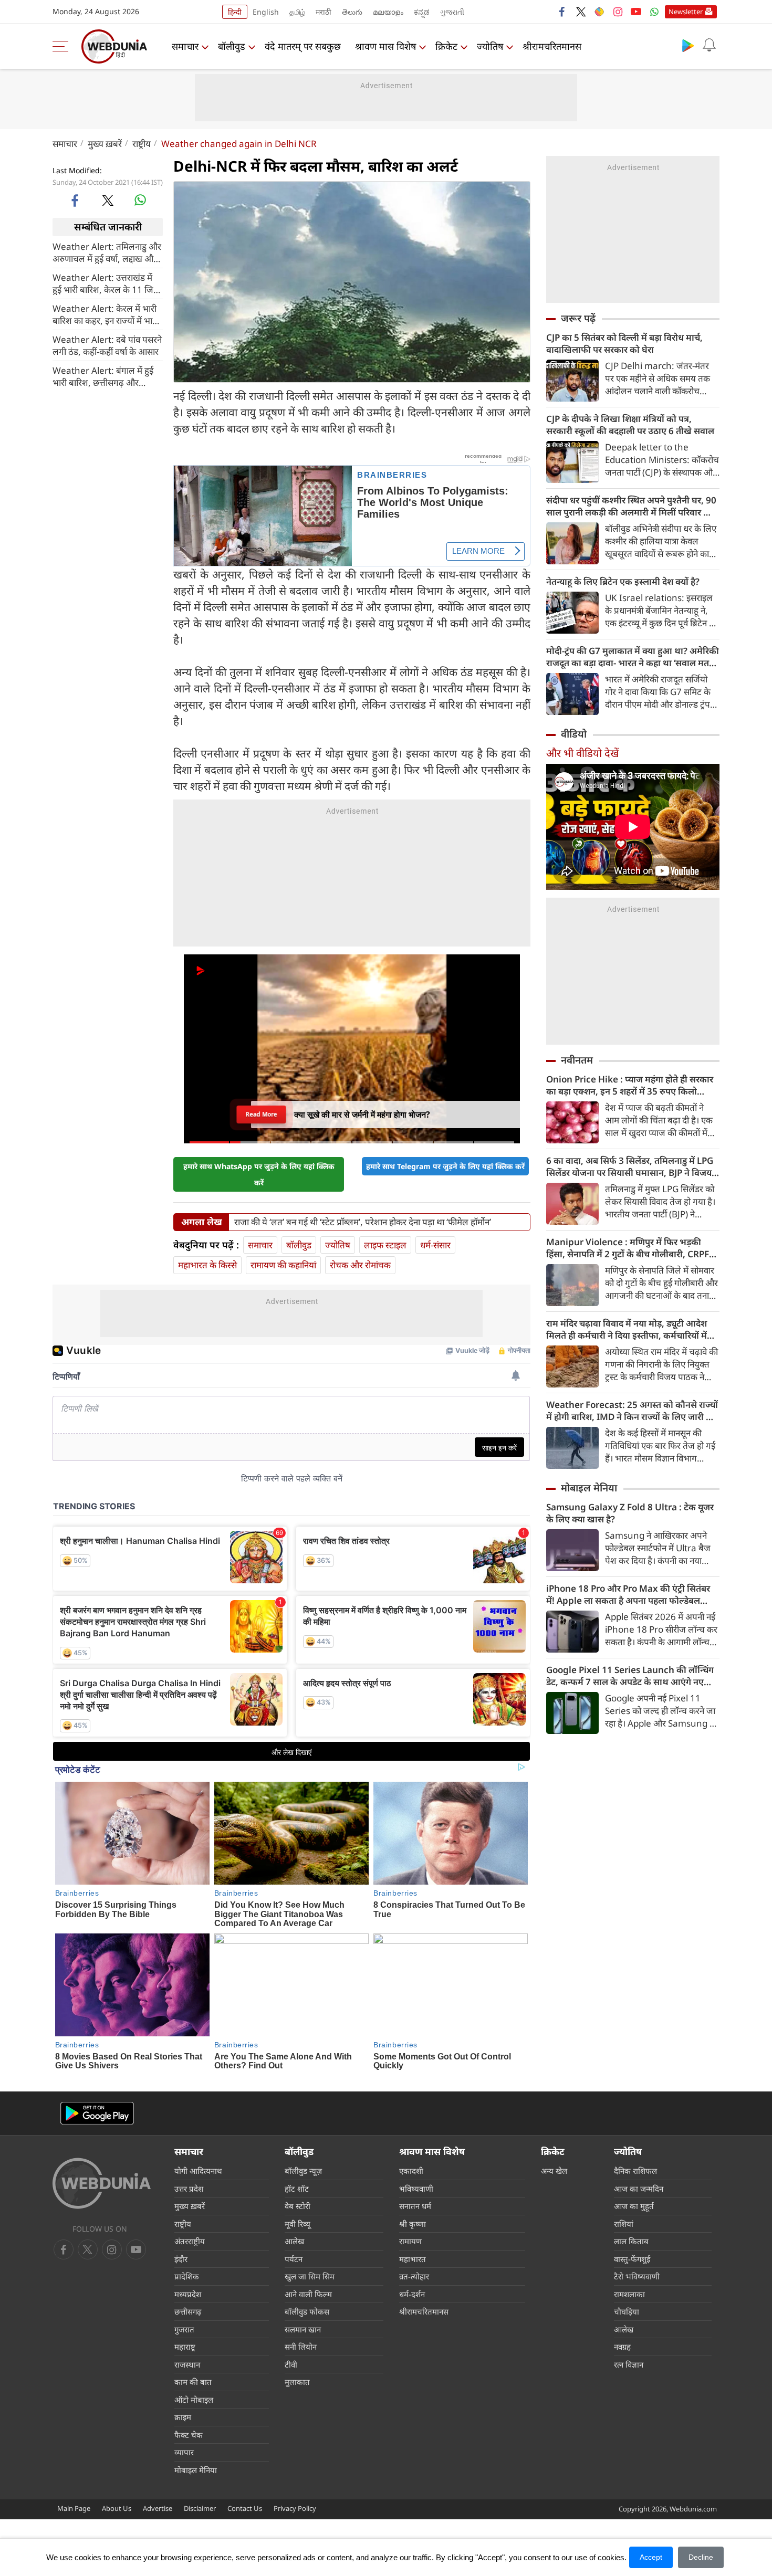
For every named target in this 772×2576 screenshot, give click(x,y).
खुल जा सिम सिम (310, 2276)
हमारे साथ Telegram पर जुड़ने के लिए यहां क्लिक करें (445, 1166)
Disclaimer (200, 2508)
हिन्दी (235, 12)
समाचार (185, 46)
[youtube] (636, 12)
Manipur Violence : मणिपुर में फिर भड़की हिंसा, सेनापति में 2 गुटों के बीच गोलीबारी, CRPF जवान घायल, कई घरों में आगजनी (628, 1248)
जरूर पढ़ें (578, 318)
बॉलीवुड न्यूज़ (303, 2171)
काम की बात (193, 2382)
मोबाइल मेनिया (589, 1488)
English (266, 12)
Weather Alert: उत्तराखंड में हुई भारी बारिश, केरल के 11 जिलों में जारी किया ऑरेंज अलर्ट (107, 283)
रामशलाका (629, 2294)
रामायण (410, 2241)
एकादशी (411, 2171)
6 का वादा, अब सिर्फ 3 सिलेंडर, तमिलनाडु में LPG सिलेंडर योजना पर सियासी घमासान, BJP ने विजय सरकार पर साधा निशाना (630, 1166)
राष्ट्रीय (142, 144)
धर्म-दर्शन (412, 2294)
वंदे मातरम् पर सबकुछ (303, 46)
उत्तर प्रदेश (189, 2189)
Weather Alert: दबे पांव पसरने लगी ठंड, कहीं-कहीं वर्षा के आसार (107, 345)
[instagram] (618, 12)
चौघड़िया (627, 2311)
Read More (262, 1114)
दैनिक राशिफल (635, 2171)
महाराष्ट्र (185, 2347)
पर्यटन (294, 2259)
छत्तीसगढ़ (188, 2311)
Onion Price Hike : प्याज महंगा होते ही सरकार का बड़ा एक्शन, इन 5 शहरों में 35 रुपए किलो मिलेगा (630, 1085)
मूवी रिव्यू (298, 2224)
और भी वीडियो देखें (582, 753)
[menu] (63, 46)
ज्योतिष (490, 46)
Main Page (74, 2508)
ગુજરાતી (452, 12)
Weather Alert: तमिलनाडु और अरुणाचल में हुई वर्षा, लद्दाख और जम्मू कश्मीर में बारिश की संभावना (107, 252)
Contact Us (245, 2508)
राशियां (624, 2224)
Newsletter (686, 12)
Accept (651, 2557)
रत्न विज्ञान (629, 2364)
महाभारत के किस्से (207, 1265)
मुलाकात (297, 2382)
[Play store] (688, 45)
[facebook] (562, 12)
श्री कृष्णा (413, 2224)
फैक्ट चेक (189, 2435)
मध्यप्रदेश (188, 2294)
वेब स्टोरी (298, 2206)
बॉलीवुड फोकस (307, 2311)
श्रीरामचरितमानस (552, 46)
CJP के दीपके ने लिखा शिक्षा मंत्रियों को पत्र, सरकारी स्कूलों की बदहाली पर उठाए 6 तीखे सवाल (630, 425)
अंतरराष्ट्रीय (190, 2241)
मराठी (324, 12)
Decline (701, 2557)
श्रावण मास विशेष (385, 46)
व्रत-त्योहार (414, 2276)
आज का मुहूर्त (634, 2206)
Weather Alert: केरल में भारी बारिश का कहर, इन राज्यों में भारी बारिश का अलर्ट (105, 314)
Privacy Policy (295, 2508)
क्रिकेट (446, 46)
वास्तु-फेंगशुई (632, 2259)
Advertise (158, 2508)
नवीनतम (577, 1060)
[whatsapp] (140, 200)
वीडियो (574, 734)
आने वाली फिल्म (308, 2294)
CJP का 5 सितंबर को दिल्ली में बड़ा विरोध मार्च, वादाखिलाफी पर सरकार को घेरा (624, 343)
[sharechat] (599, 12)
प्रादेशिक (187, 2276)
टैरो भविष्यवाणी (637, 2276)
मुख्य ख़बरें (105, 144)
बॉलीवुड (232, 46)
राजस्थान (187, 2364)
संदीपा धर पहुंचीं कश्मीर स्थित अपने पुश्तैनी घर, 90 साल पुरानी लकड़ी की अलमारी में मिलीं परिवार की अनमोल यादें (631, 506)
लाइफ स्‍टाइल (385, 1245)
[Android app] (97, 2113)
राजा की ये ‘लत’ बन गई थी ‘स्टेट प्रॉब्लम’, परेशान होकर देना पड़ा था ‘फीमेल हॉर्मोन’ (363, 1222)
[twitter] (581, 12)
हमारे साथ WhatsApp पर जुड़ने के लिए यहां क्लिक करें (259, 1174)
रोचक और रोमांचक (360, 1265)
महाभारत (413, 2259)
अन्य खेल (554, 2171)
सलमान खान (303, 2329)
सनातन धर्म (415, 2206)
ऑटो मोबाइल (194, 2400)
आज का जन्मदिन (639, 2189)
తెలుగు (352, 12)
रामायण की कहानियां (283, 1265)
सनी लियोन (301, 2347)
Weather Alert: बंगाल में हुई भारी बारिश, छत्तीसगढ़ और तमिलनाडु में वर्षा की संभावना (103, 376)
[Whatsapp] (654, 12)
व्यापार (184, 2452)
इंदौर (181, 2259)
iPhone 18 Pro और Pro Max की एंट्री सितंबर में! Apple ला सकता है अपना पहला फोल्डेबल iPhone (628, 1594)
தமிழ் (297, 12)
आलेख (294, 2241)
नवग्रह (622, 2347)
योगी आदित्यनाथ (198, 2171)
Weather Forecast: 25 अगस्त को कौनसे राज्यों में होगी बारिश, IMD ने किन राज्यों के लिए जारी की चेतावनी (632, 1411)
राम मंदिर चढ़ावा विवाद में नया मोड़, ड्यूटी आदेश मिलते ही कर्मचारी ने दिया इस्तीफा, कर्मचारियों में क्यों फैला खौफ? (627, 1329)
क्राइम (183, 2417)
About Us (117, 2508)
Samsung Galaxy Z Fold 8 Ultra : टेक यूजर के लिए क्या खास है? (630, 1513)
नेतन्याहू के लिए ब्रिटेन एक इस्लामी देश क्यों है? (623, 581)
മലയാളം (388, 12)
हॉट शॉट (297, 2189)
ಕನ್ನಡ (422, 12)
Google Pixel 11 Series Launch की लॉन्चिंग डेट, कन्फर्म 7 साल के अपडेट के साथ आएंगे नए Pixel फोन (630, 1676)
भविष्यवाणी (416, 2189)
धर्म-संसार (435, 1245)
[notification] (709, 45)
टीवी (291, 2364)
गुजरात (184, 2329)
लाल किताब (631, 2241)
